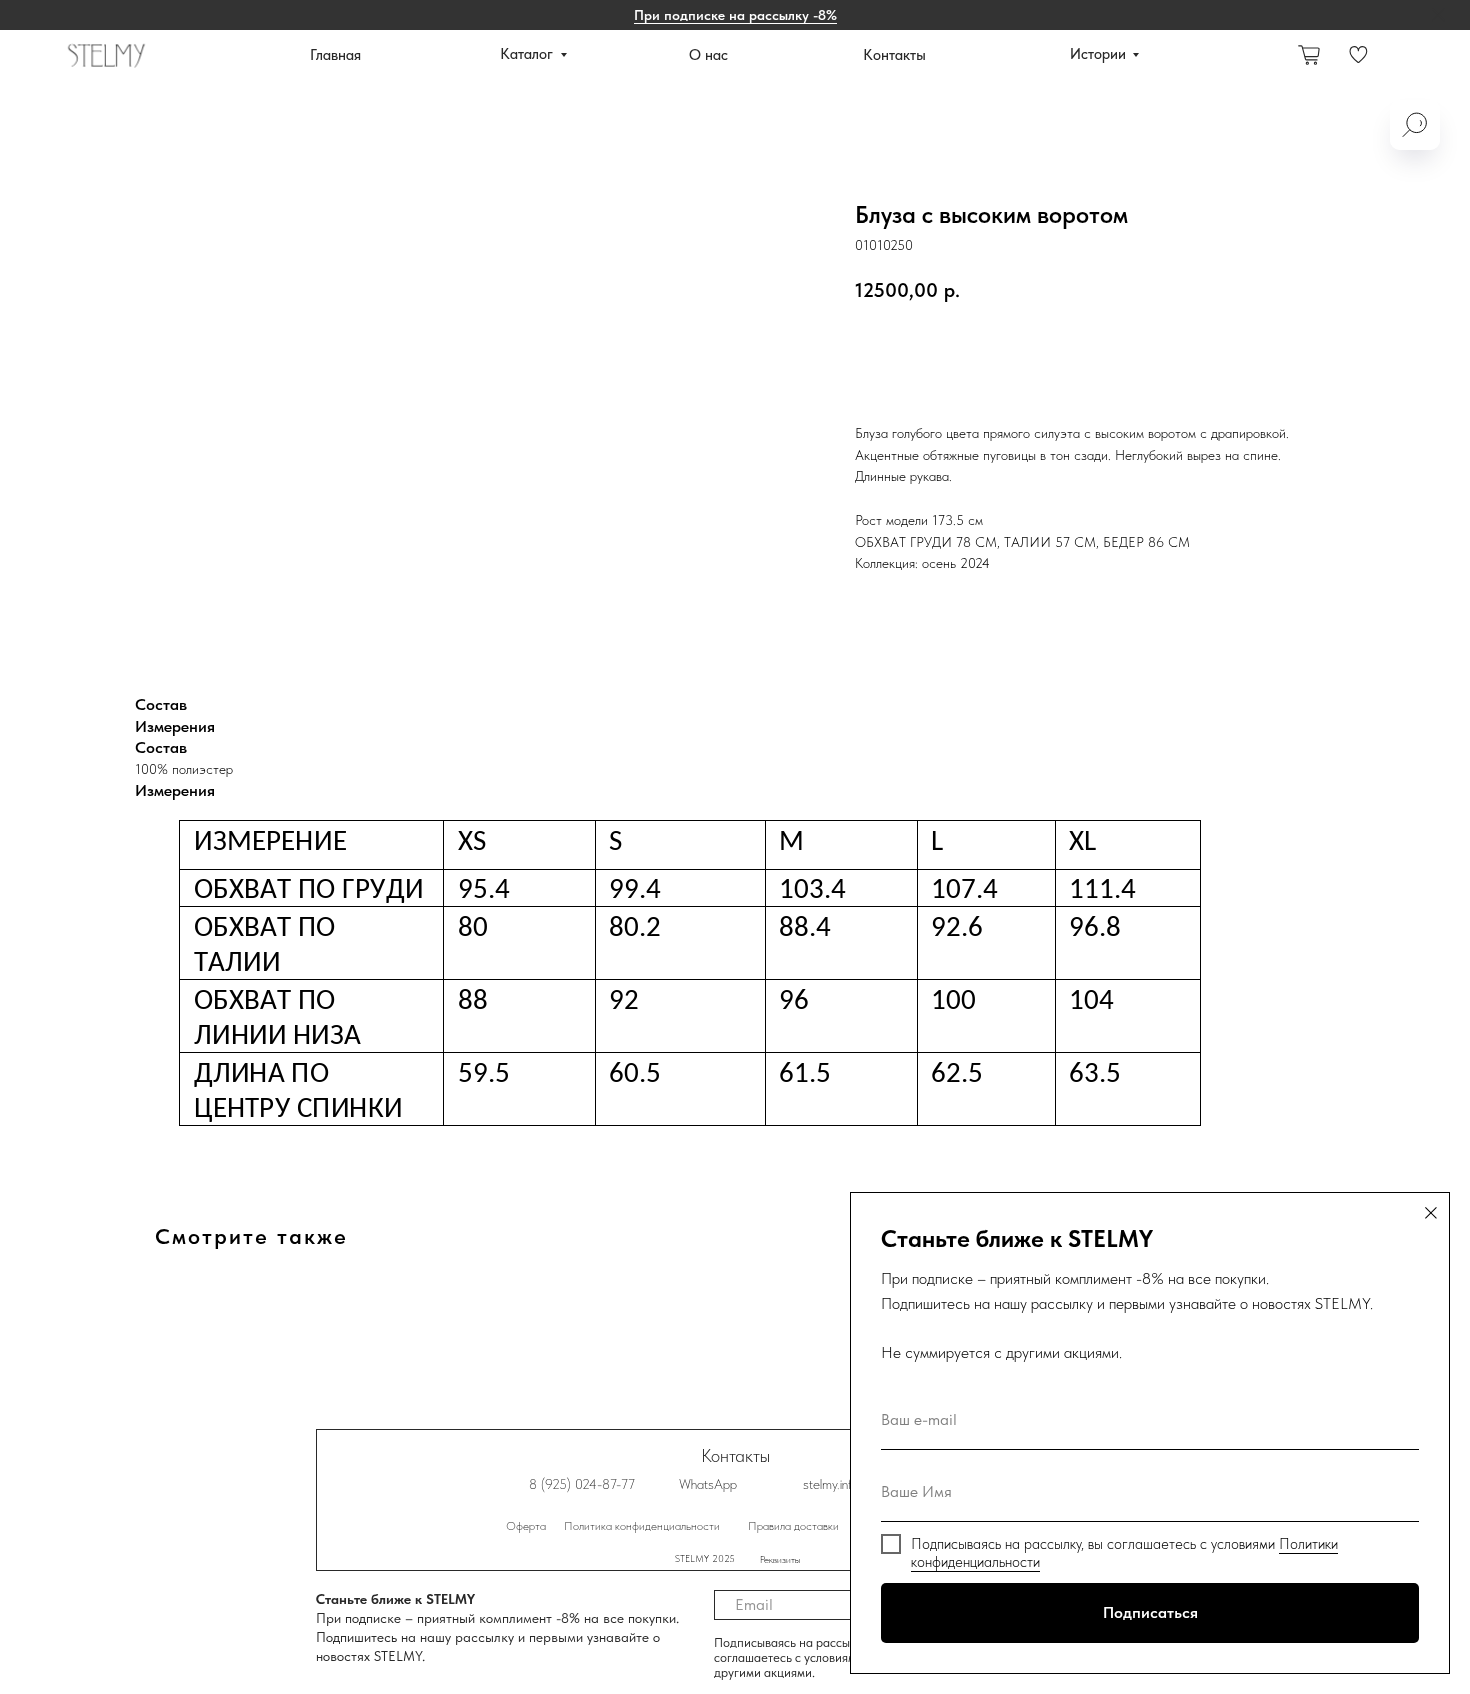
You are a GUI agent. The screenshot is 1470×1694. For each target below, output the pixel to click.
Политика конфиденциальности (642, 1526)
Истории (1098, 54)
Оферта (526, 1526)
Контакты (894, 55)
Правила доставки (793, 1526)
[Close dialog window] (1431, 1213)
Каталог (526, 54)
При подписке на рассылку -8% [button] (735, 15)
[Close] (1438, 15)
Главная (335, 55)
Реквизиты (780, 1559)
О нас (708, 55)
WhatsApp (708, 1484)
